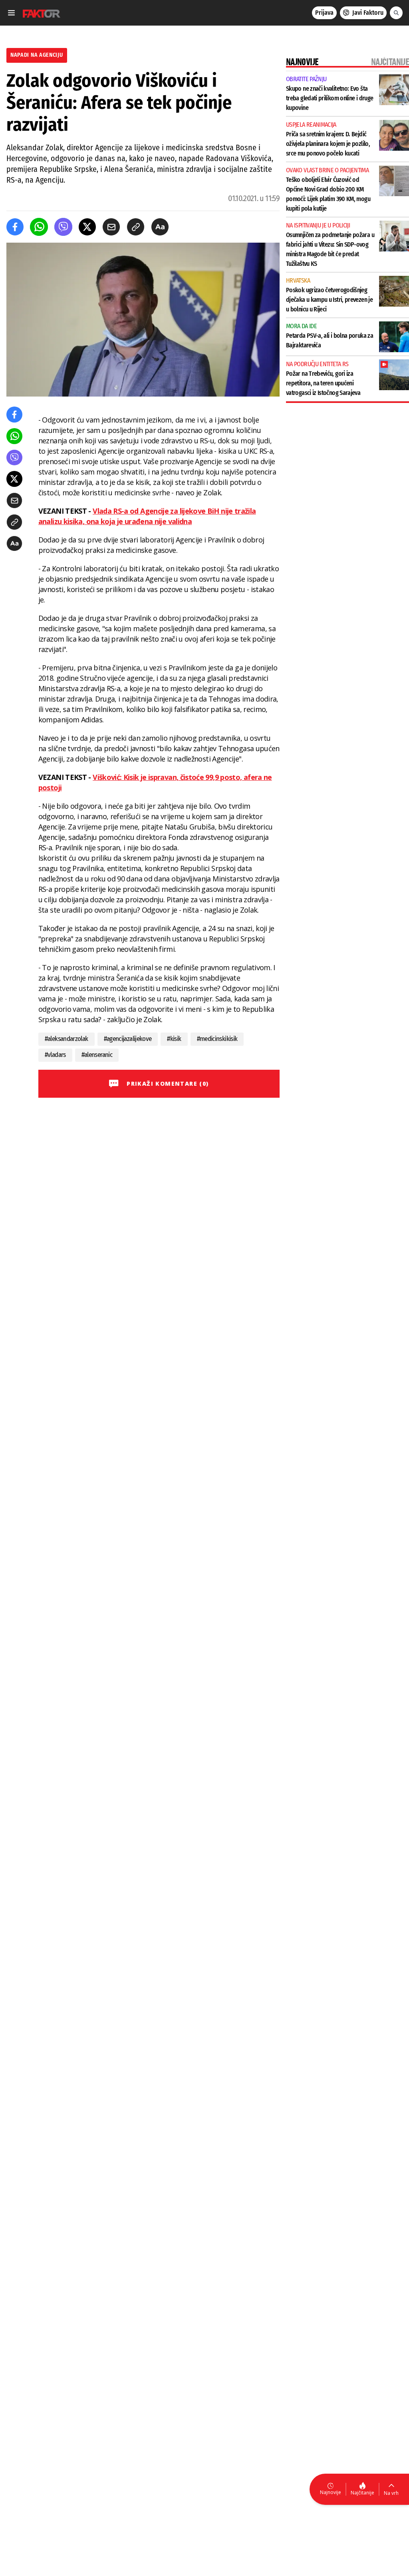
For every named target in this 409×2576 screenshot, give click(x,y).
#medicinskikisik (217, 1039)
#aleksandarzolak (67, 1039)
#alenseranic (97, 1055)
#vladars (55, 1055)
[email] (111, 227)
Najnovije (331, 2492)
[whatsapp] (39, 227)
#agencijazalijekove (128, 1039)
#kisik (174, 1039)
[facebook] (15, 227)
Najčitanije (362, 2493)
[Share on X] (87, 227)
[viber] (63, 227)
